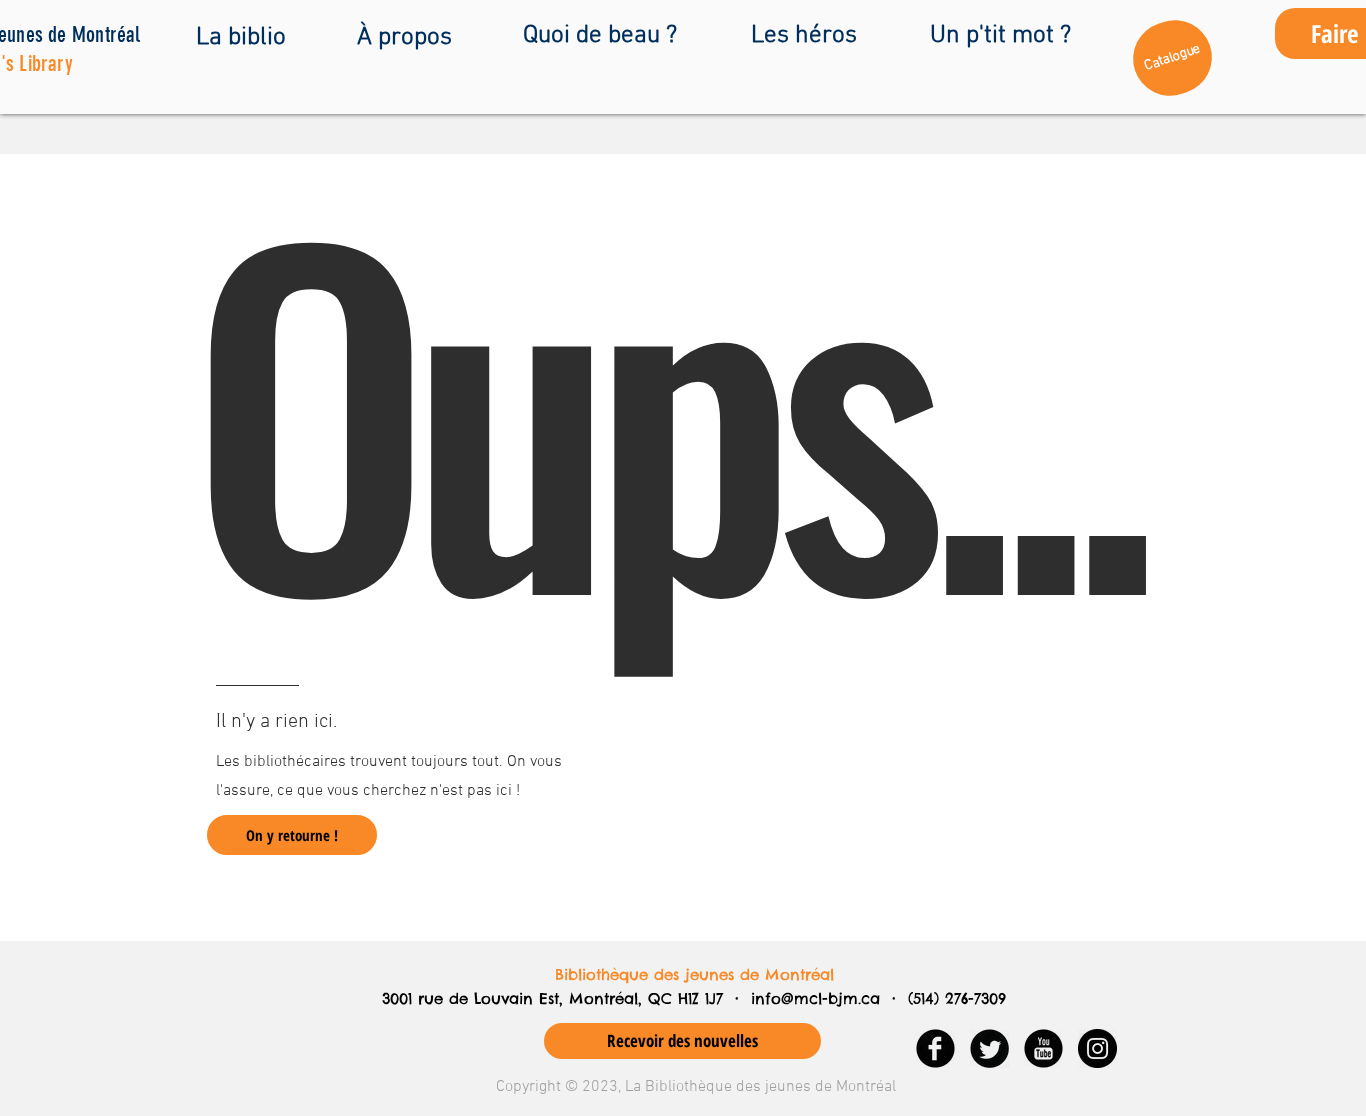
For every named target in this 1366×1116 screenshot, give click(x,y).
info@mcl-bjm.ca (815, 998)
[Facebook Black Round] (935, 1048)
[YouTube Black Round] (1043, 1048)
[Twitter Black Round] (989, 1048)
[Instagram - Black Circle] (1097, 1048)
